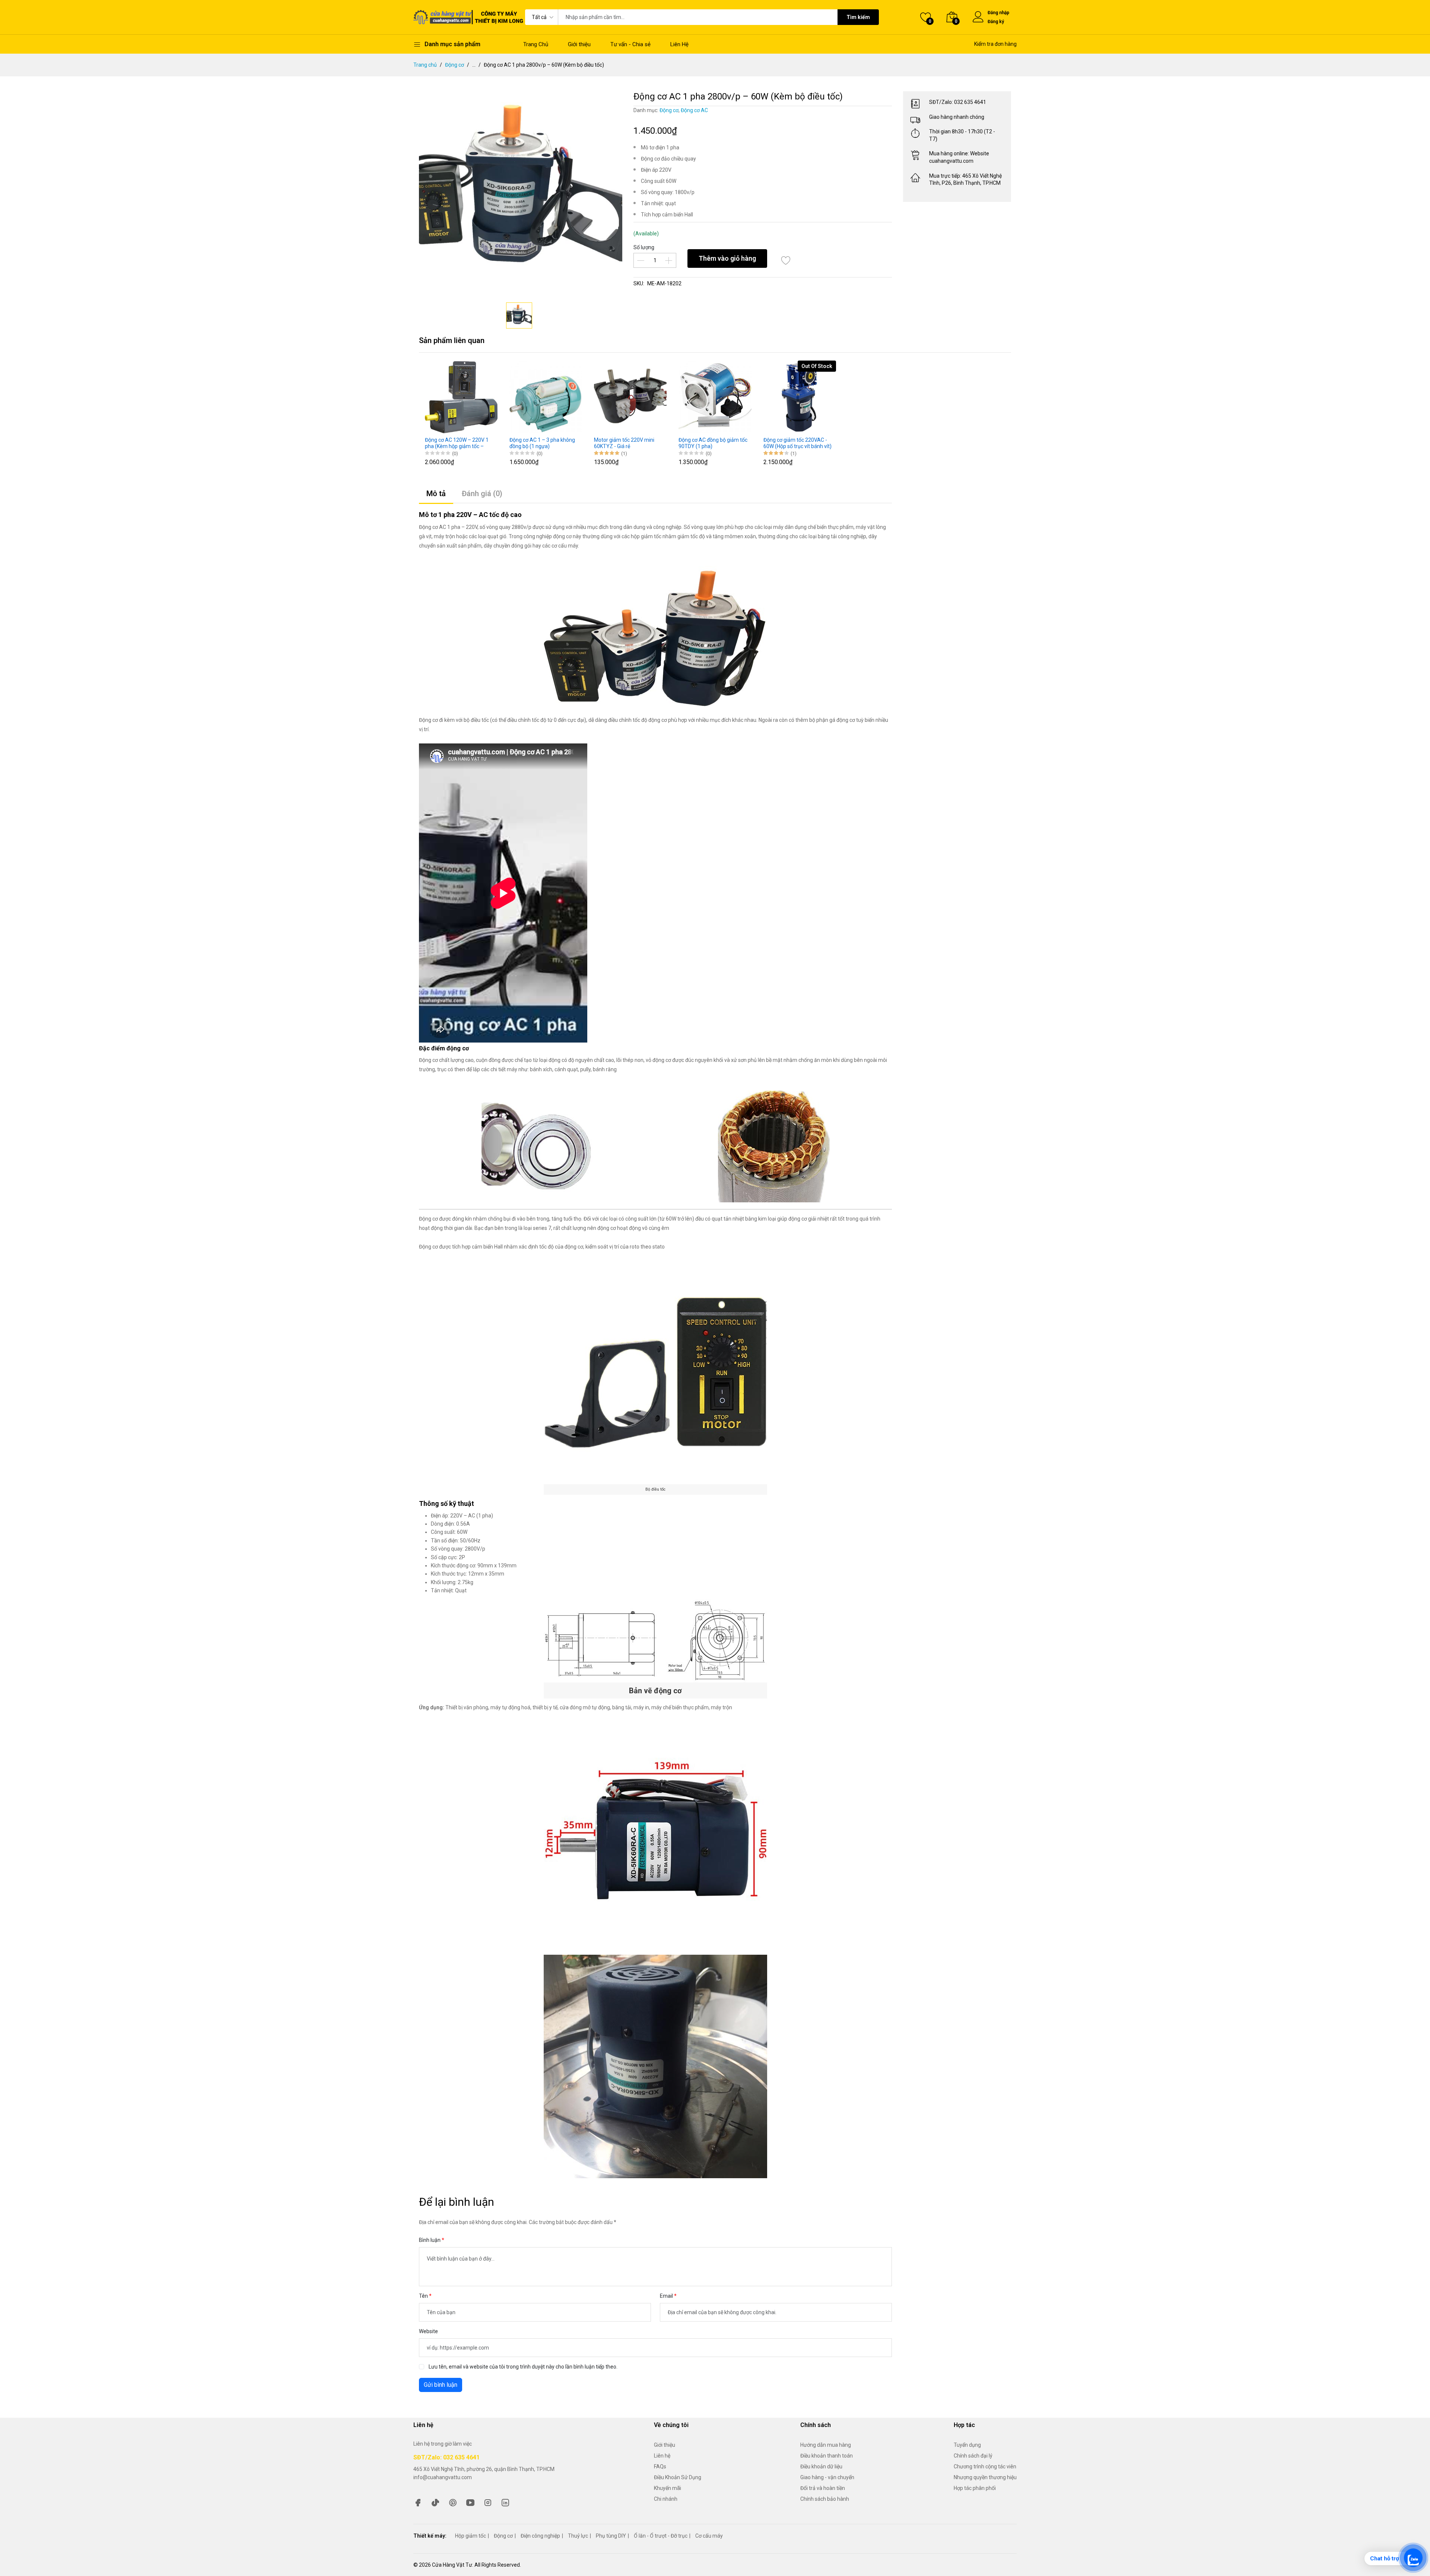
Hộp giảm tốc (471, 2536)
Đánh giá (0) (482, 494)
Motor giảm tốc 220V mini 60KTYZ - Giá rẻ (624, 443)
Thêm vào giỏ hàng (727, 258)
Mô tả (436, 494)
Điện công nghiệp (540, 2536)
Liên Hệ (679, 44)
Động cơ (455, 65)
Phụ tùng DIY (611, 2536)
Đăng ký (996, 22)
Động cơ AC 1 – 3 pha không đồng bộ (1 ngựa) (542, 443)
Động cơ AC (694, 110)
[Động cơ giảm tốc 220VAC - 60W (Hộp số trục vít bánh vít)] (800, 397)
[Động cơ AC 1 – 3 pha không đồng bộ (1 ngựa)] (546, 397)
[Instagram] (488, 2502)
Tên (424, 2296)
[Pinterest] (453, 2502)
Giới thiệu (579, 44)
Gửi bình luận (441, 2385)
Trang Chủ (536, 44)
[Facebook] (418, 2502)
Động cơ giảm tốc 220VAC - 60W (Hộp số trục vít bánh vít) (797, 443)
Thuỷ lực (578, 2536)
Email (667, 2296)
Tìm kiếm (858, 17)
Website (428, 2331)
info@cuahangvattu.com (443, 2477)
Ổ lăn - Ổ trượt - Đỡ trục (661, 2536)
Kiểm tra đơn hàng (995, 44)
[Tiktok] (435, 2502)
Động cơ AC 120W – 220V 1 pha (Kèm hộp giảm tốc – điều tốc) (457, 443)
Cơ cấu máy (709, 2536)
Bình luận (430, 2240)
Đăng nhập (998, 13)
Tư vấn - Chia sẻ (630, 44)
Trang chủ (425, 65)
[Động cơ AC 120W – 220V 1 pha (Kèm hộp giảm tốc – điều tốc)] (461, 397)
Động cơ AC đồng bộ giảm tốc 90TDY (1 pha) (713, 443)
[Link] (505, 2502)
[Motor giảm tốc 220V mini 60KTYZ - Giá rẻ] (630, 397)
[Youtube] (470, 2502)
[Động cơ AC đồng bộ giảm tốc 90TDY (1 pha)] (715, 397)
